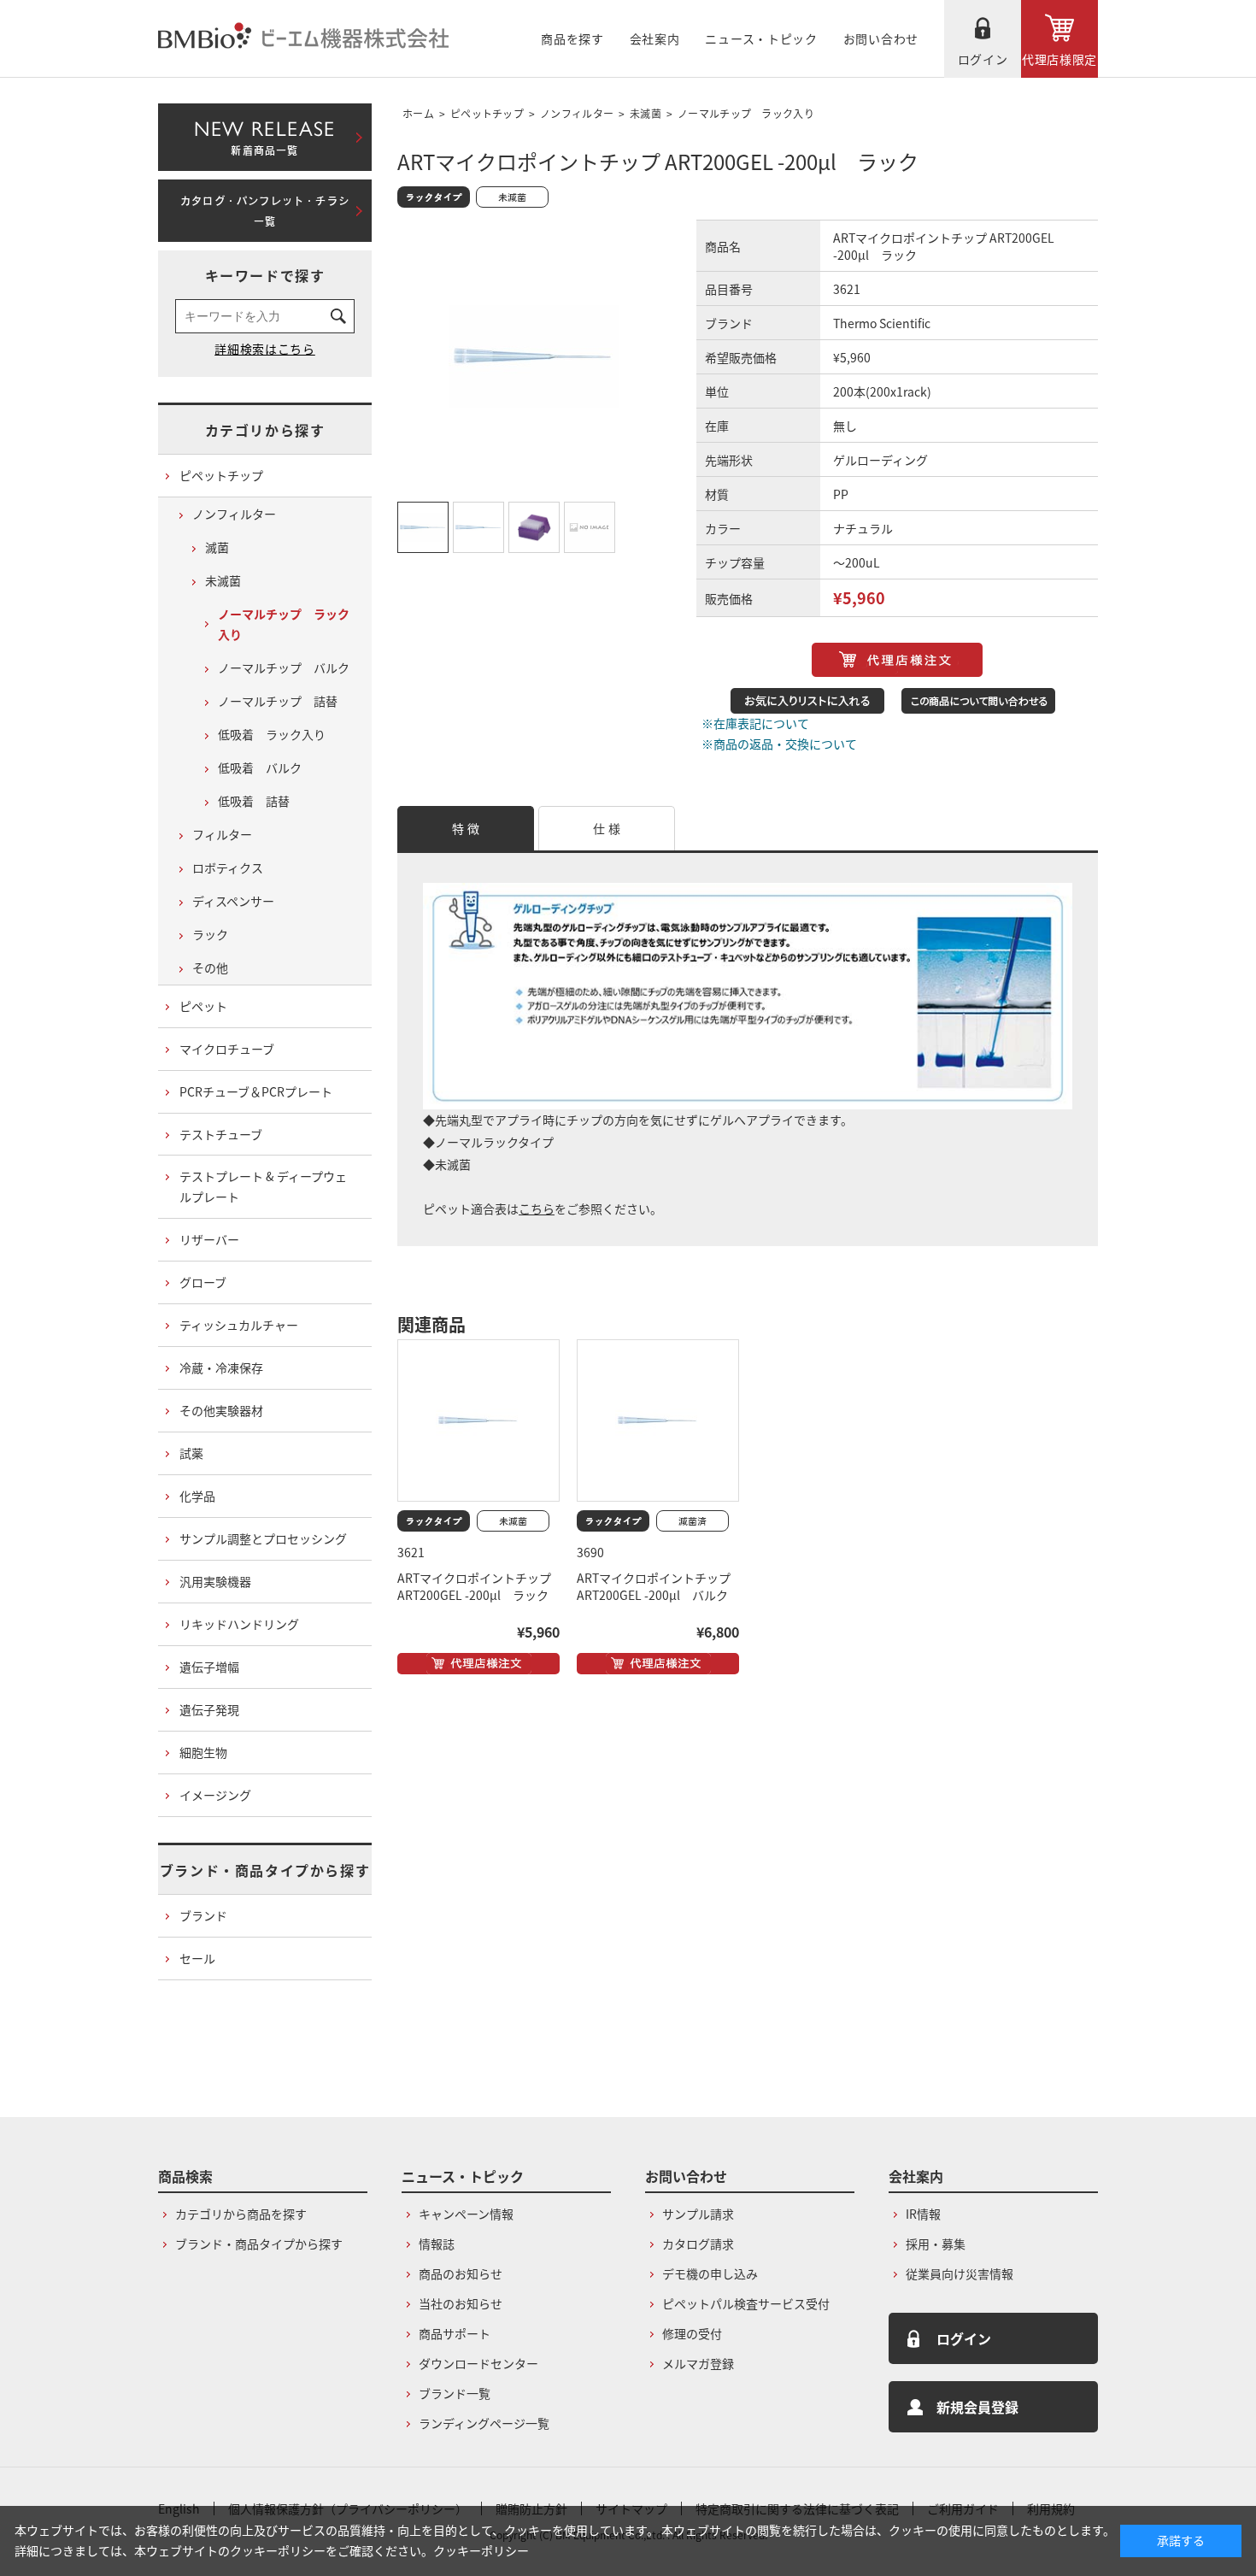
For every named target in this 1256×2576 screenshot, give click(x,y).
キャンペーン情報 (466, 2214)
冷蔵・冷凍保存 (221, 1367)
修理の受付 (692, 2333)
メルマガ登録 (698, 2363)
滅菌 (217, 547)
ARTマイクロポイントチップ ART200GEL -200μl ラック (474, 1586)
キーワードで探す (265, 275)
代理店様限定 (1059, 59)
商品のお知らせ (461, 2273)
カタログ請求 (698, 2244)
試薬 (191, 1453)
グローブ (203, 1282)
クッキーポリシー (481, 2550)
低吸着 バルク (260, 768)
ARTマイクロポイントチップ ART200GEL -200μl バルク (654, 1586)
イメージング (215, 1795)
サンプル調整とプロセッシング (263, 1538)
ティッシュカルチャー (239, 1325)
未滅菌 (646, 113)
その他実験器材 (221, 1410)
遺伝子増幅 (209, 1667)
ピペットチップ (487, 113)
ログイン (983, 59)
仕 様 (607, 828)
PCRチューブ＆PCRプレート (256, 1091)
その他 (210, 967)
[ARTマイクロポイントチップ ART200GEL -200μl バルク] (658, 1420)
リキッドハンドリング (239, 1624)
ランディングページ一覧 (484, 2423)
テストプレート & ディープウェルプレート (263, 1186)
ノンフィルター (577, 113)
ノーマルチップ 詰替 (278, 701)
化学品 (197, 1496)
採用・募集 (936, 2244)
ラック (210, 934)
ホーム (418, 113)
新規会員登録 (977, 2407)
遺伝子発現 (209, 1709)
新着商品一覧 (264, 134)
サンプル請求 (698, 2214)
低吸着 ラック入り (272, 734)
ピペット (203, 1006)
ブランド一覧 (455, 2393)
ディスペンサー (233, 901)
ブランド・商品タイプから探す (265, 1870)
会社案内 (655, 38)
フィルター (222, 834)
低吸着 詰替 (254, 801)
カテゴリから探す (265, 430)
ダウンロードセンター (478, 2363)
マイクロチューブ (227, 1049)
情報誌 (437, 2244)
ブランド (203, 1915)
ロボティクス (228, 867)
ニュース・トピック (761, 38)
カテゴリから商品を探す (241, 2214)
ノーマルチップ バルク (284, 668)
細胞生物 (203, 1752)
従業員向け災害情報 (960, 2273)
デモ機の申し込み (710, 2273)
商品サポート (455, 2333)
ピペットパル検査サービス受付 (746, 2303)
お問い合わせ (881, 38)
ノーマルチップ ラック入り (746, 113)
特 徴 (466, 828)
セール (197, 1958)
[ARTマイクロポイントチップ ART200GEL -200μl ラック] (478, 1420)
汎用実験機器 (215, 1581)
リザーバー (209, 1239)
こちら (537, 1209)
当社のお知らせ (461, 2303)
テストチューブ (221, 1134)
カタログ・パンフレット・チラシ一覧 (265, 211)
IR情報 (923, 2214)
